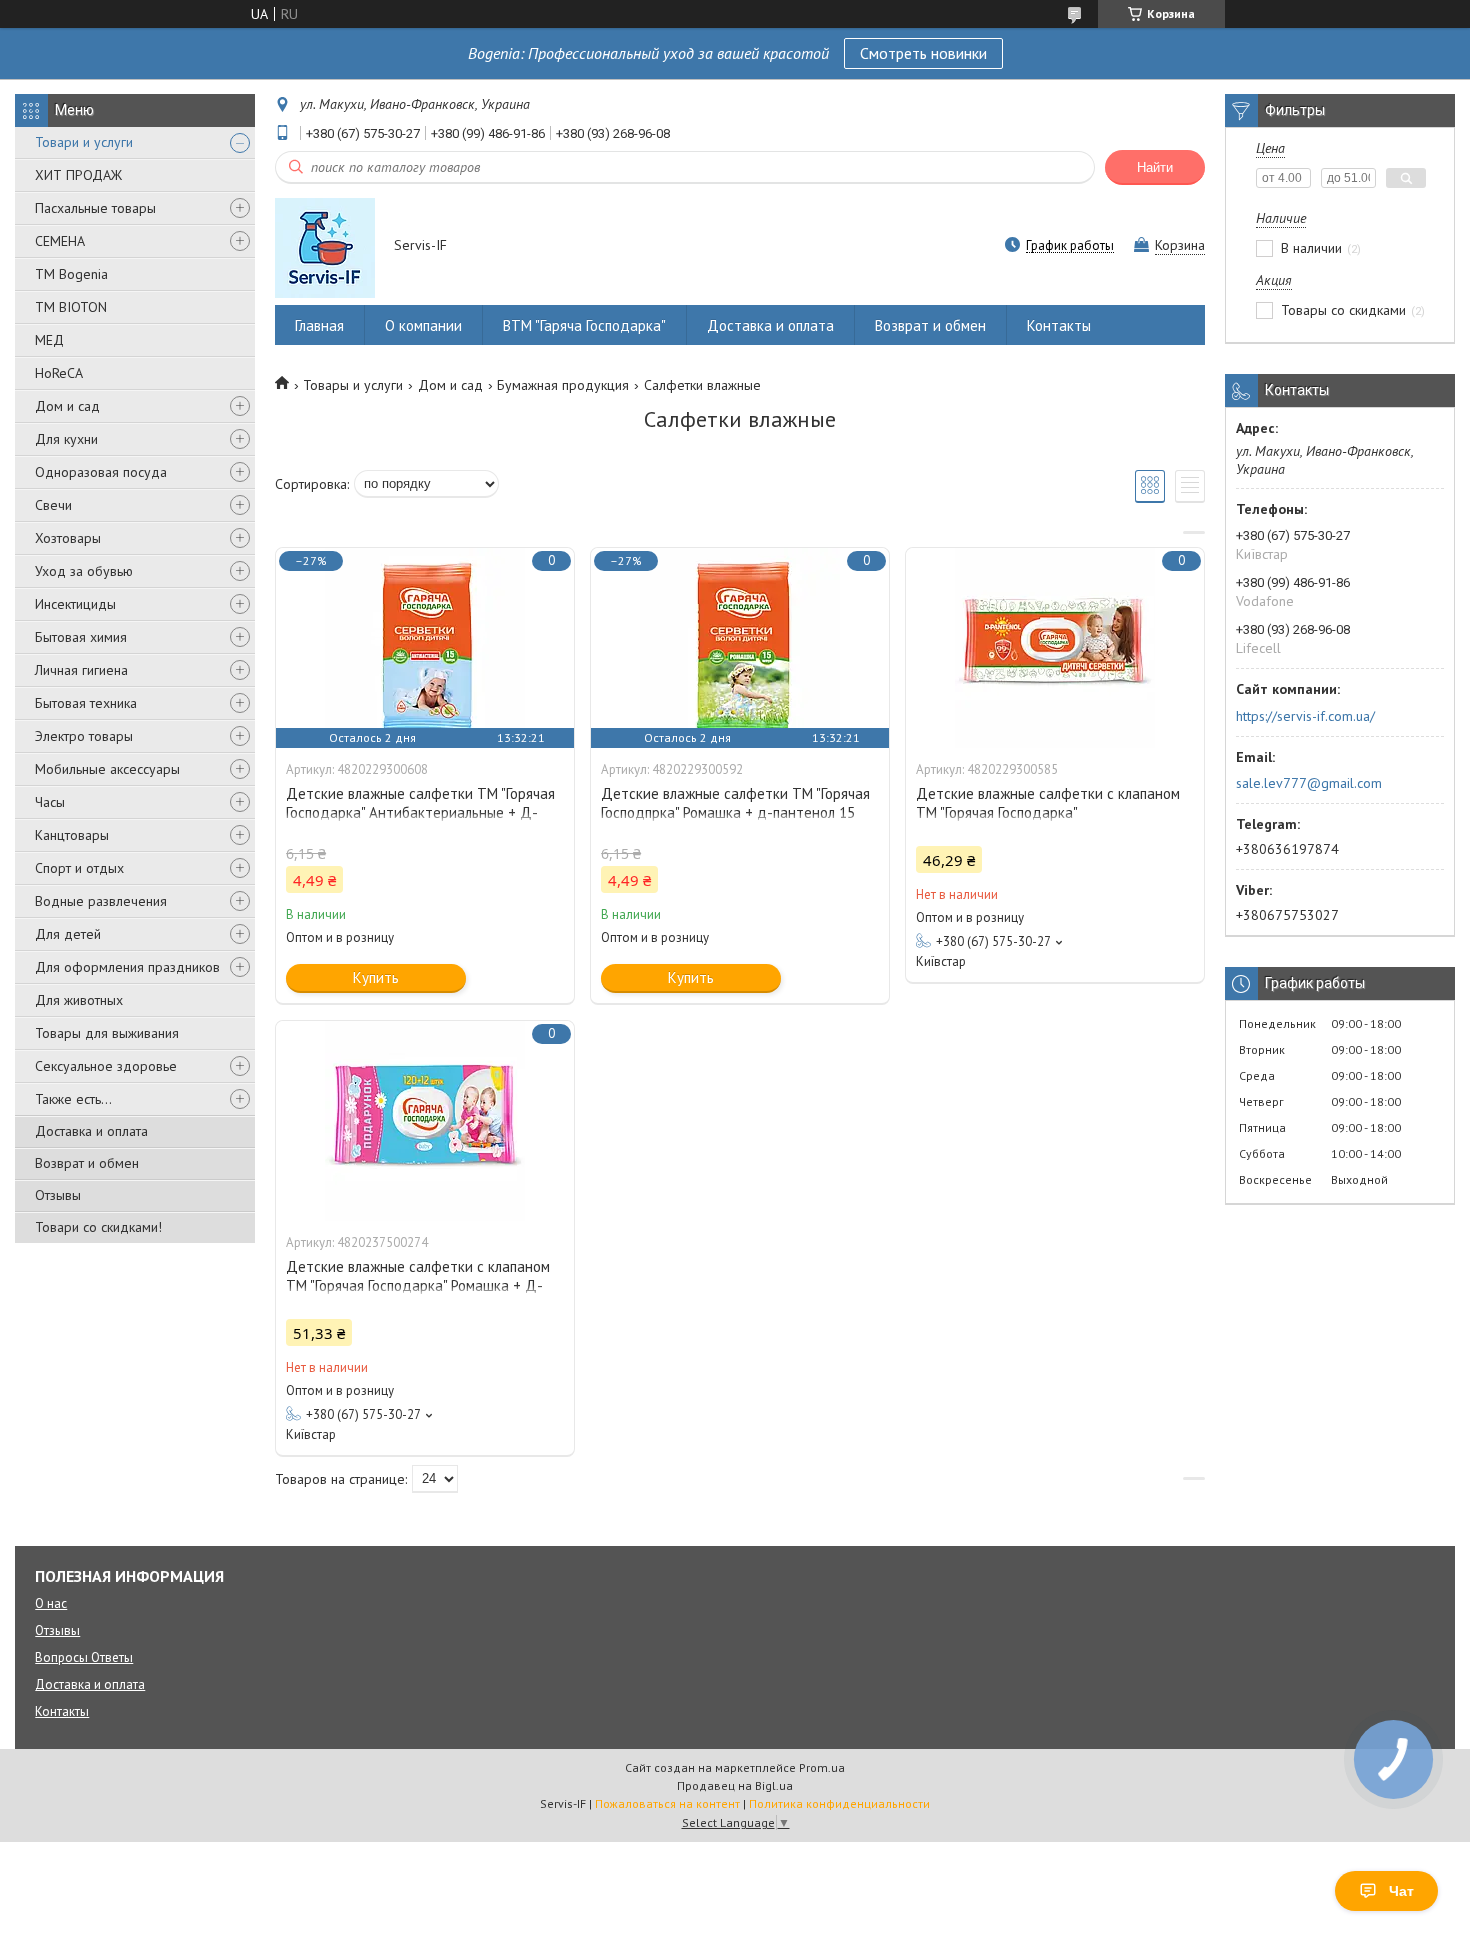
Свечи (53, 505)
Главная (319, 325)
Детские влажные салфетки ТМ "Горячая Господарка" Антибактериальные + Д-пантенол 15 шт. (420, 812)
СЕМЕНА (60, 241)
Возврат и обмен (87, 1163)
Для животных (79, 1000)
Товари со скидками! (98, 1227)
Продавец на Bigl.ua (735, 1785)
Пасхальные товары (95, 208)
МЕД (49, 340)
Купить (376, 977)
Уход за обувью (84, 571)
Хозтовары (68, 538)
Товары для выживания (107, 1033)
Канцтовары (72, 835)
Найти (1155, 167)
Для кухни (66, 439)
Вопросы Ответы (84, 1657)
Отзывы (58, 1195)
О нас (51, 1603)
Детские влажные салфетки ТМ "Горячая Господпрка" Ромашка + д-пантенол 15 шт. (735, 812)
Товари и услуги (84, 142)
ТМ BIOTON (71, 307)
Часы (50, 802)
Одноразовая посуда (101, 472)
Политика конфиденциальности (839, 1803)
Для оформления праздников (127, 967)
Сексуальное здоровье (106, 1066)
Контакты (1059, 325)
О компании (423, 325)
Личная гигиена (81, 670)
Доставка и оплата (91, 1131)
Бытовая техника (86, 703)
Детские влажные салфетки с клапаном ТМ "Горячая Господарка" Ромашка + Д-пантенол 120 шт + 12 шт (418, 1285)
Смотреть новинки (923, 53)
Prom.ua (822, 1767)
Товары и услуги (353, 385)
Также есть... (73, 1099)
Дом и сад (67, 406)
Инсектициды (75, 604)
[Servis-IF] (325, 247)
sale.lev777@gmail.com (1309, 783)
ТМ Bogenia (71, 274)
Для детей (68, 934)
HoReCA (59, 373)
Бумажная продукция (563, 385)
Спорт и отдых (79, 868)
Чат (1401, 1891)
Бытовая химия (81, 637)
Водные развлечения (101, 901)
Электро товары (84, 736)
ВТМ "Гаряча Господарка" (584, 325)
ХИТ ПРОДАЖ (78, 175)
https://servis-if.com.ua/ (1305, 716)
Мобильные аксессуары (107, 769)
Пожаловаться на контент (667, 1803)
